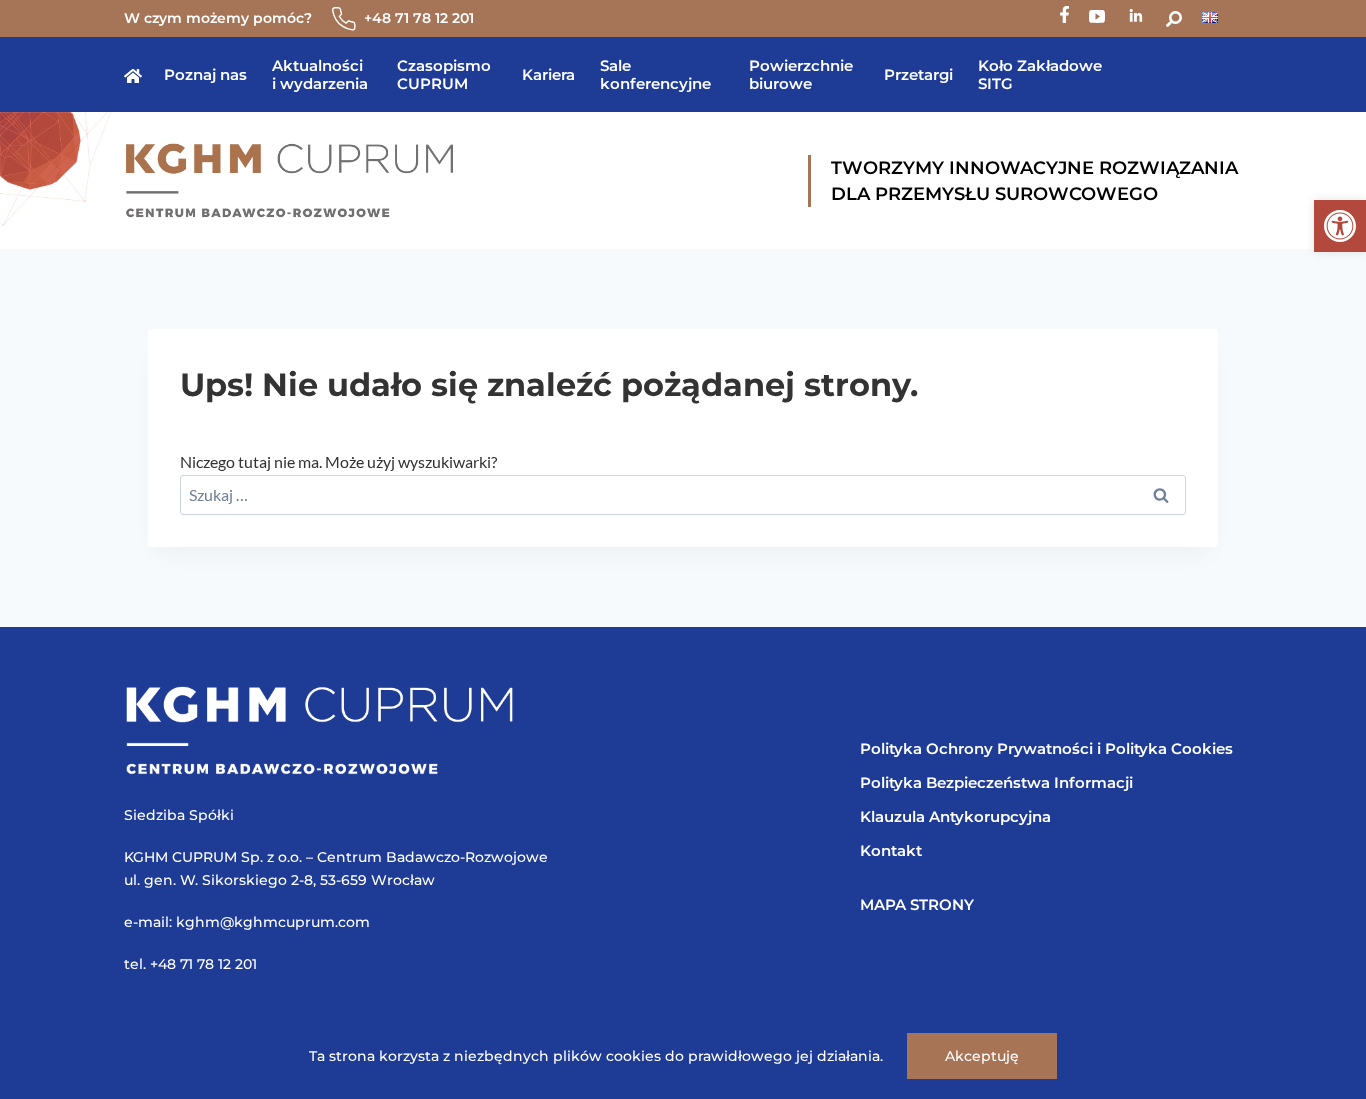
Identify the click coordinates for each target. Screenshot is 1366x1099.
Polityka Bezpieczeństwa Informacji (996, 782)
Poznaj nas (205, 74)
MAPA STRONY (917, 904)
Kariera (548, 74)
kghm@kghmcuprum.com (273, 922)
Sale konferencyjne (655, 74)
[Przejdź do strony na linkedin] (1135, 18)
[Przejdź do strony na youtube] (1097, 18)
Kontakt (891, 850)
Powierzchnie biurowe (801, 74)
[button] (1340, 226)
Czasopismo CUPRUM (444, 74)
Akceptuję (982, 1056)
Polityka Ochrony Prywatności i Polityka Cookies (1046, 748)
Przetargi (918, 74)
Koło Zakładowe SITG (1040, 74)
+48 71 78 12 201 (419, 18)
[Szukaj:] (683, 494)
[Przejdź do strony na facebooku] (1064, 18)
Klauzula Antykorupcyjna (955, 816)
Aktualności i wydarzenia (320, 74)
